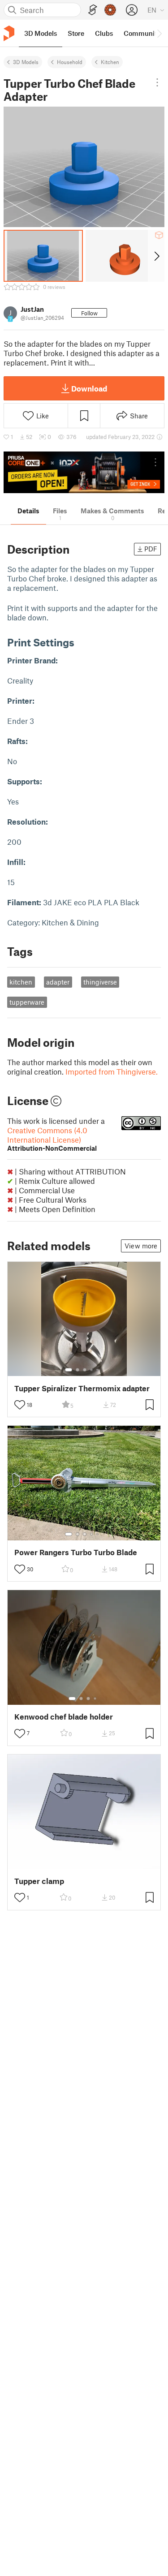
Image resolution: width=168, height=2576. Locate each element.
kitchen (21, 982)
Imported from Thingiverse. (112, 1071)
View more (141, 1246)
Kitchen (110, 62)
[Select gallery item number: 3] (85, 1370)
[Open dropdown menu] (157, 82)
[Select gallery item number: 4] (92, 1370)
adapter (58, 982)
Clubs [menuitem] (104, 33)
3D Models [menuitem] (41, 33)
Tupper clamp (39, 1881)
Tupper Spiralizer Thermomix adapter (82, 1388)
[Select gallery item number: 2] (78, 1370)
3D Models (26, 62)
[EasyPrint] (93, 10)
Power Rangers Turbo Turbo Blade (76, 1552)
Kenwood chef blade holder (64, 1717)
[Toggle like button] (20, 1405)
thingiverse (100, 982)
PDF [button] (151, 549)
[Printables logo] (9, 33)
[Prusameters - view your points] (110, 10)
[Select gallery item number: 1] (69, 1370)
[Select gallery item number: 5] (98, 1370)
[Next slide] (156, 256)
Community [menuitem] (142, 33)
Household (70, 62)
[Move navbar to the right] (159, 33)
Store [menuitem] (76, 33)
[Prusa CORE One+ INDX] (84, 472)
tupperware (27, 1002)
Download (89, 388)
